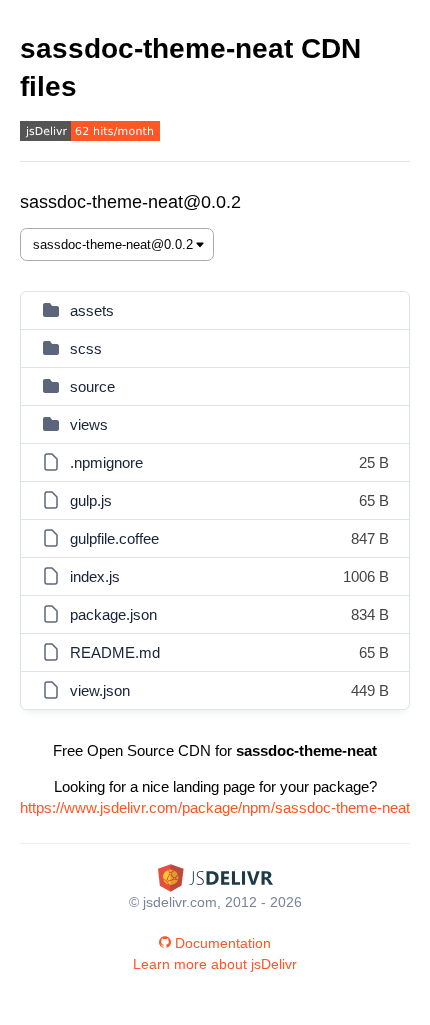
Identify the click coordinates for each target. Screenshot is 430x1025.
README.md (115, 652)
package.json (113, 614)
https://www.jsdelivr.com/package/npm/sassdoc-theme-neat (215, 807)
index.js (95, 576)
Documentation (223, 943)
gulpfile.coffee (114, 538)
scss (86, 348)
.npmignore (106, 462)
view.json (100, 690)
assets (92, 310)
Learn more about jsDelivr (215, 964)
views (89, 424)
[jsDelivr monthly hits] (90, 133)
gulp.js (91, 500)
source (92, 386)
